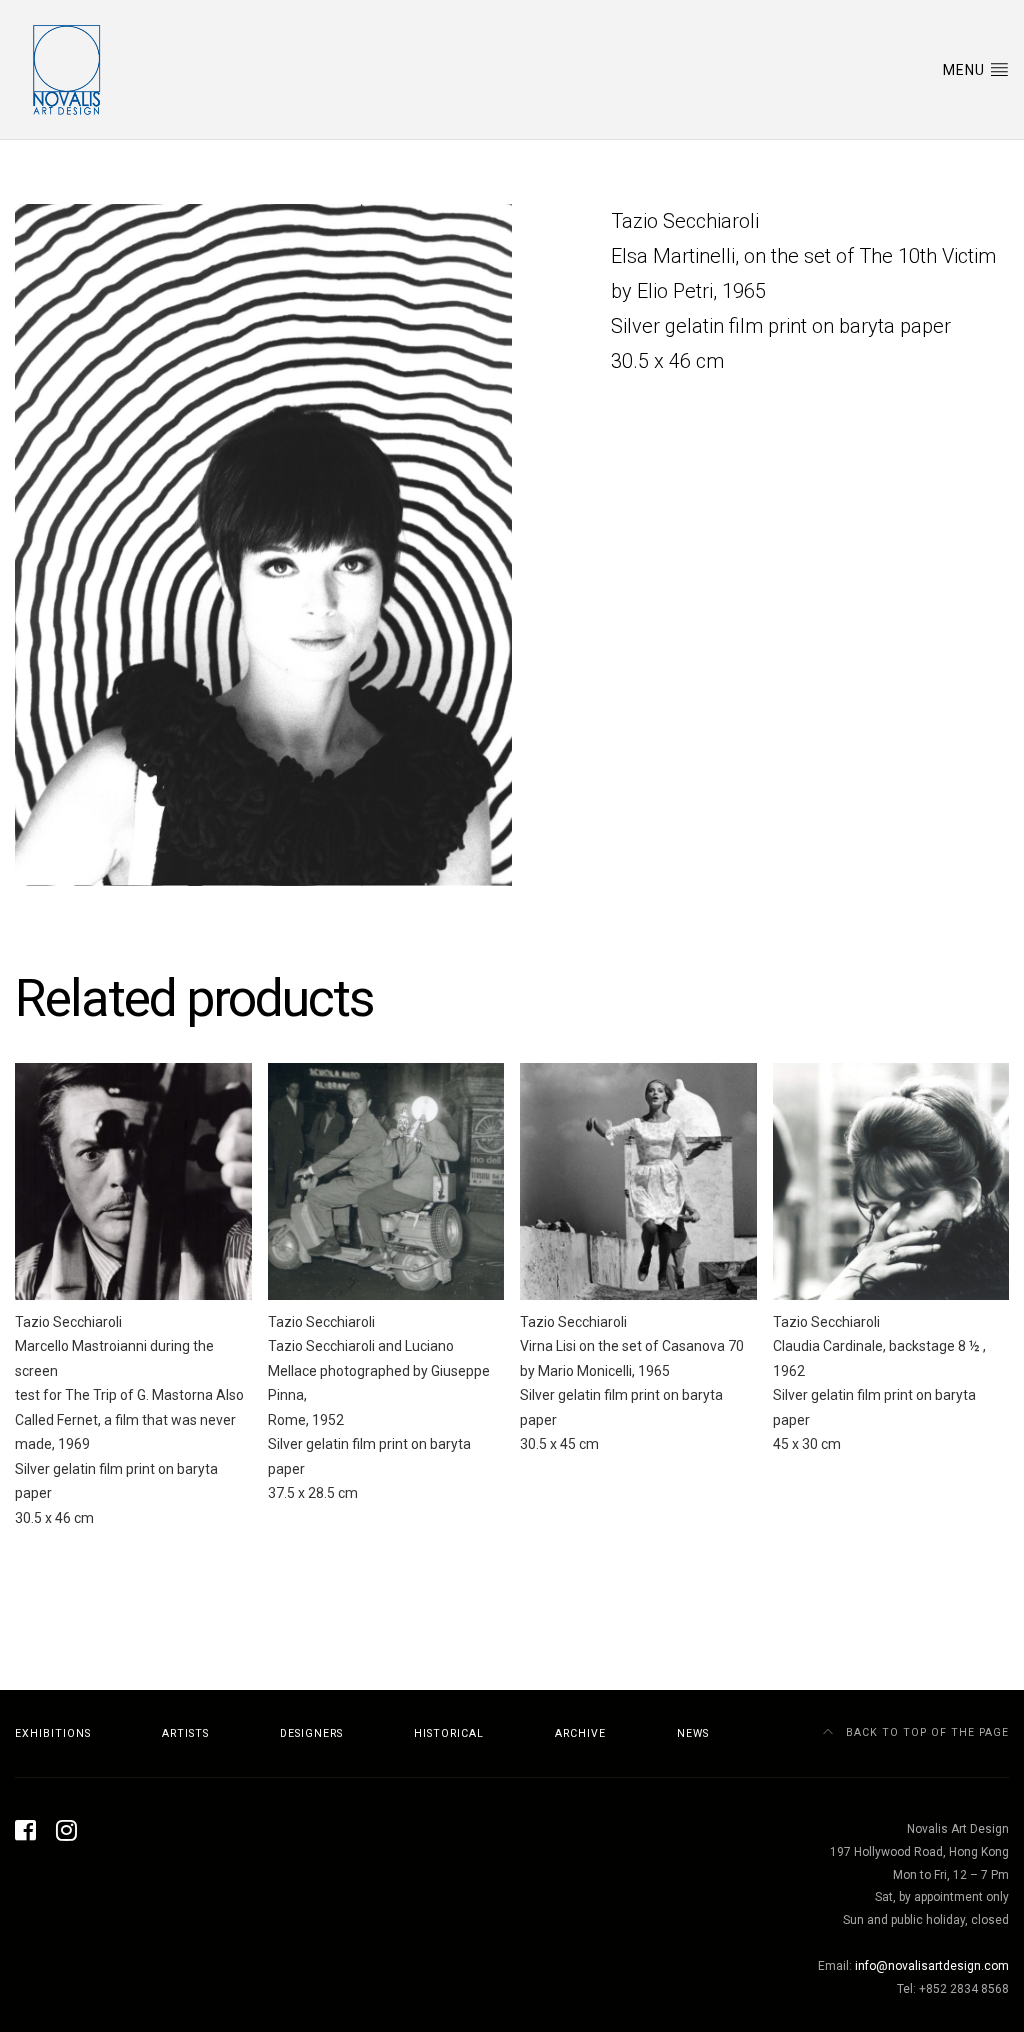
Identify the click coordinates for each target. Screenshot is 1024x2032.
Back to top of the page (925, 1732)
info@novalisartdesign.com (932, 1966)
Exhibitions (53, 1733)
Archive (580, 1733)
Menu (966, 70)
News (693, 1733)
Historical (449, 1733)
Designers (311, 1733)
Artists (185, 1733)
